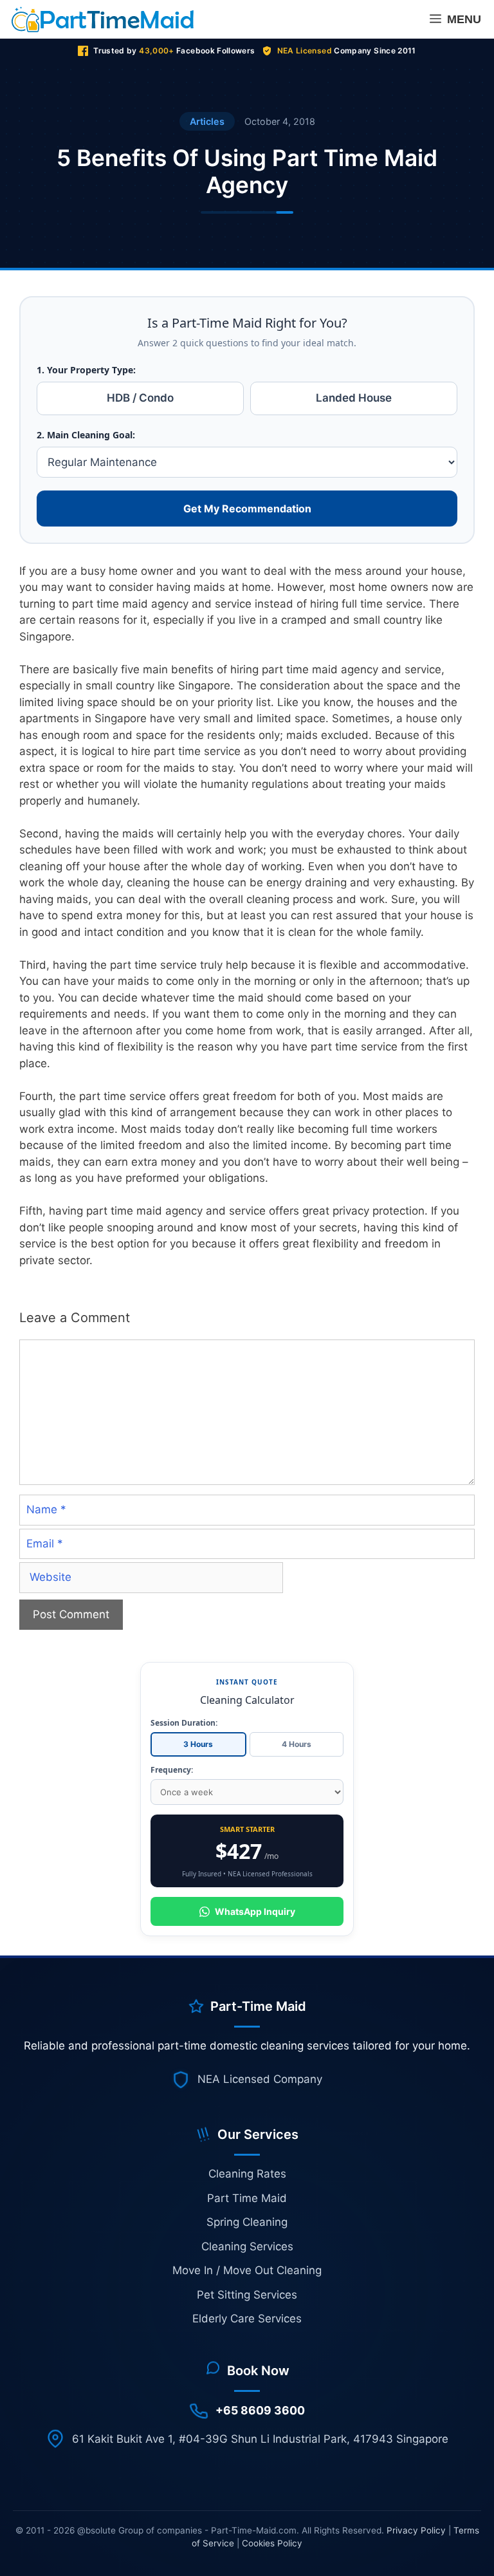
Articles (207, 121)
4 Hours (297, 1744)
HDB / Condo (140, 398)
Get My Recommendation (247, 509)
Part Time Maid (247, 2198)
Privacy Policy (416, 2530)
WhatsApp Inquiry (255, 1911)
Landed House (354, 398)
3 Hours (198, 1744)
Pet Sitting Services (247, 2295)
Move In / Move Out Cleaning (247, 2270)
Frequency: (172, 1770)
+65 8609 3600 (260, 2410)
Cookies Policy (272, 2543)
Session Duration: (184, 1723)
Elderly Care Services (247, 2319)
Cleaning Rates (247, 2174)
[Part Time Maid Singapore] (106, 19)
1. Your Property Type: (86, 370)
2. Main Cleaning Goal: (86, 435)
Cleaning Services (247, 2246)
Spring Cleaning (247, 2222)
